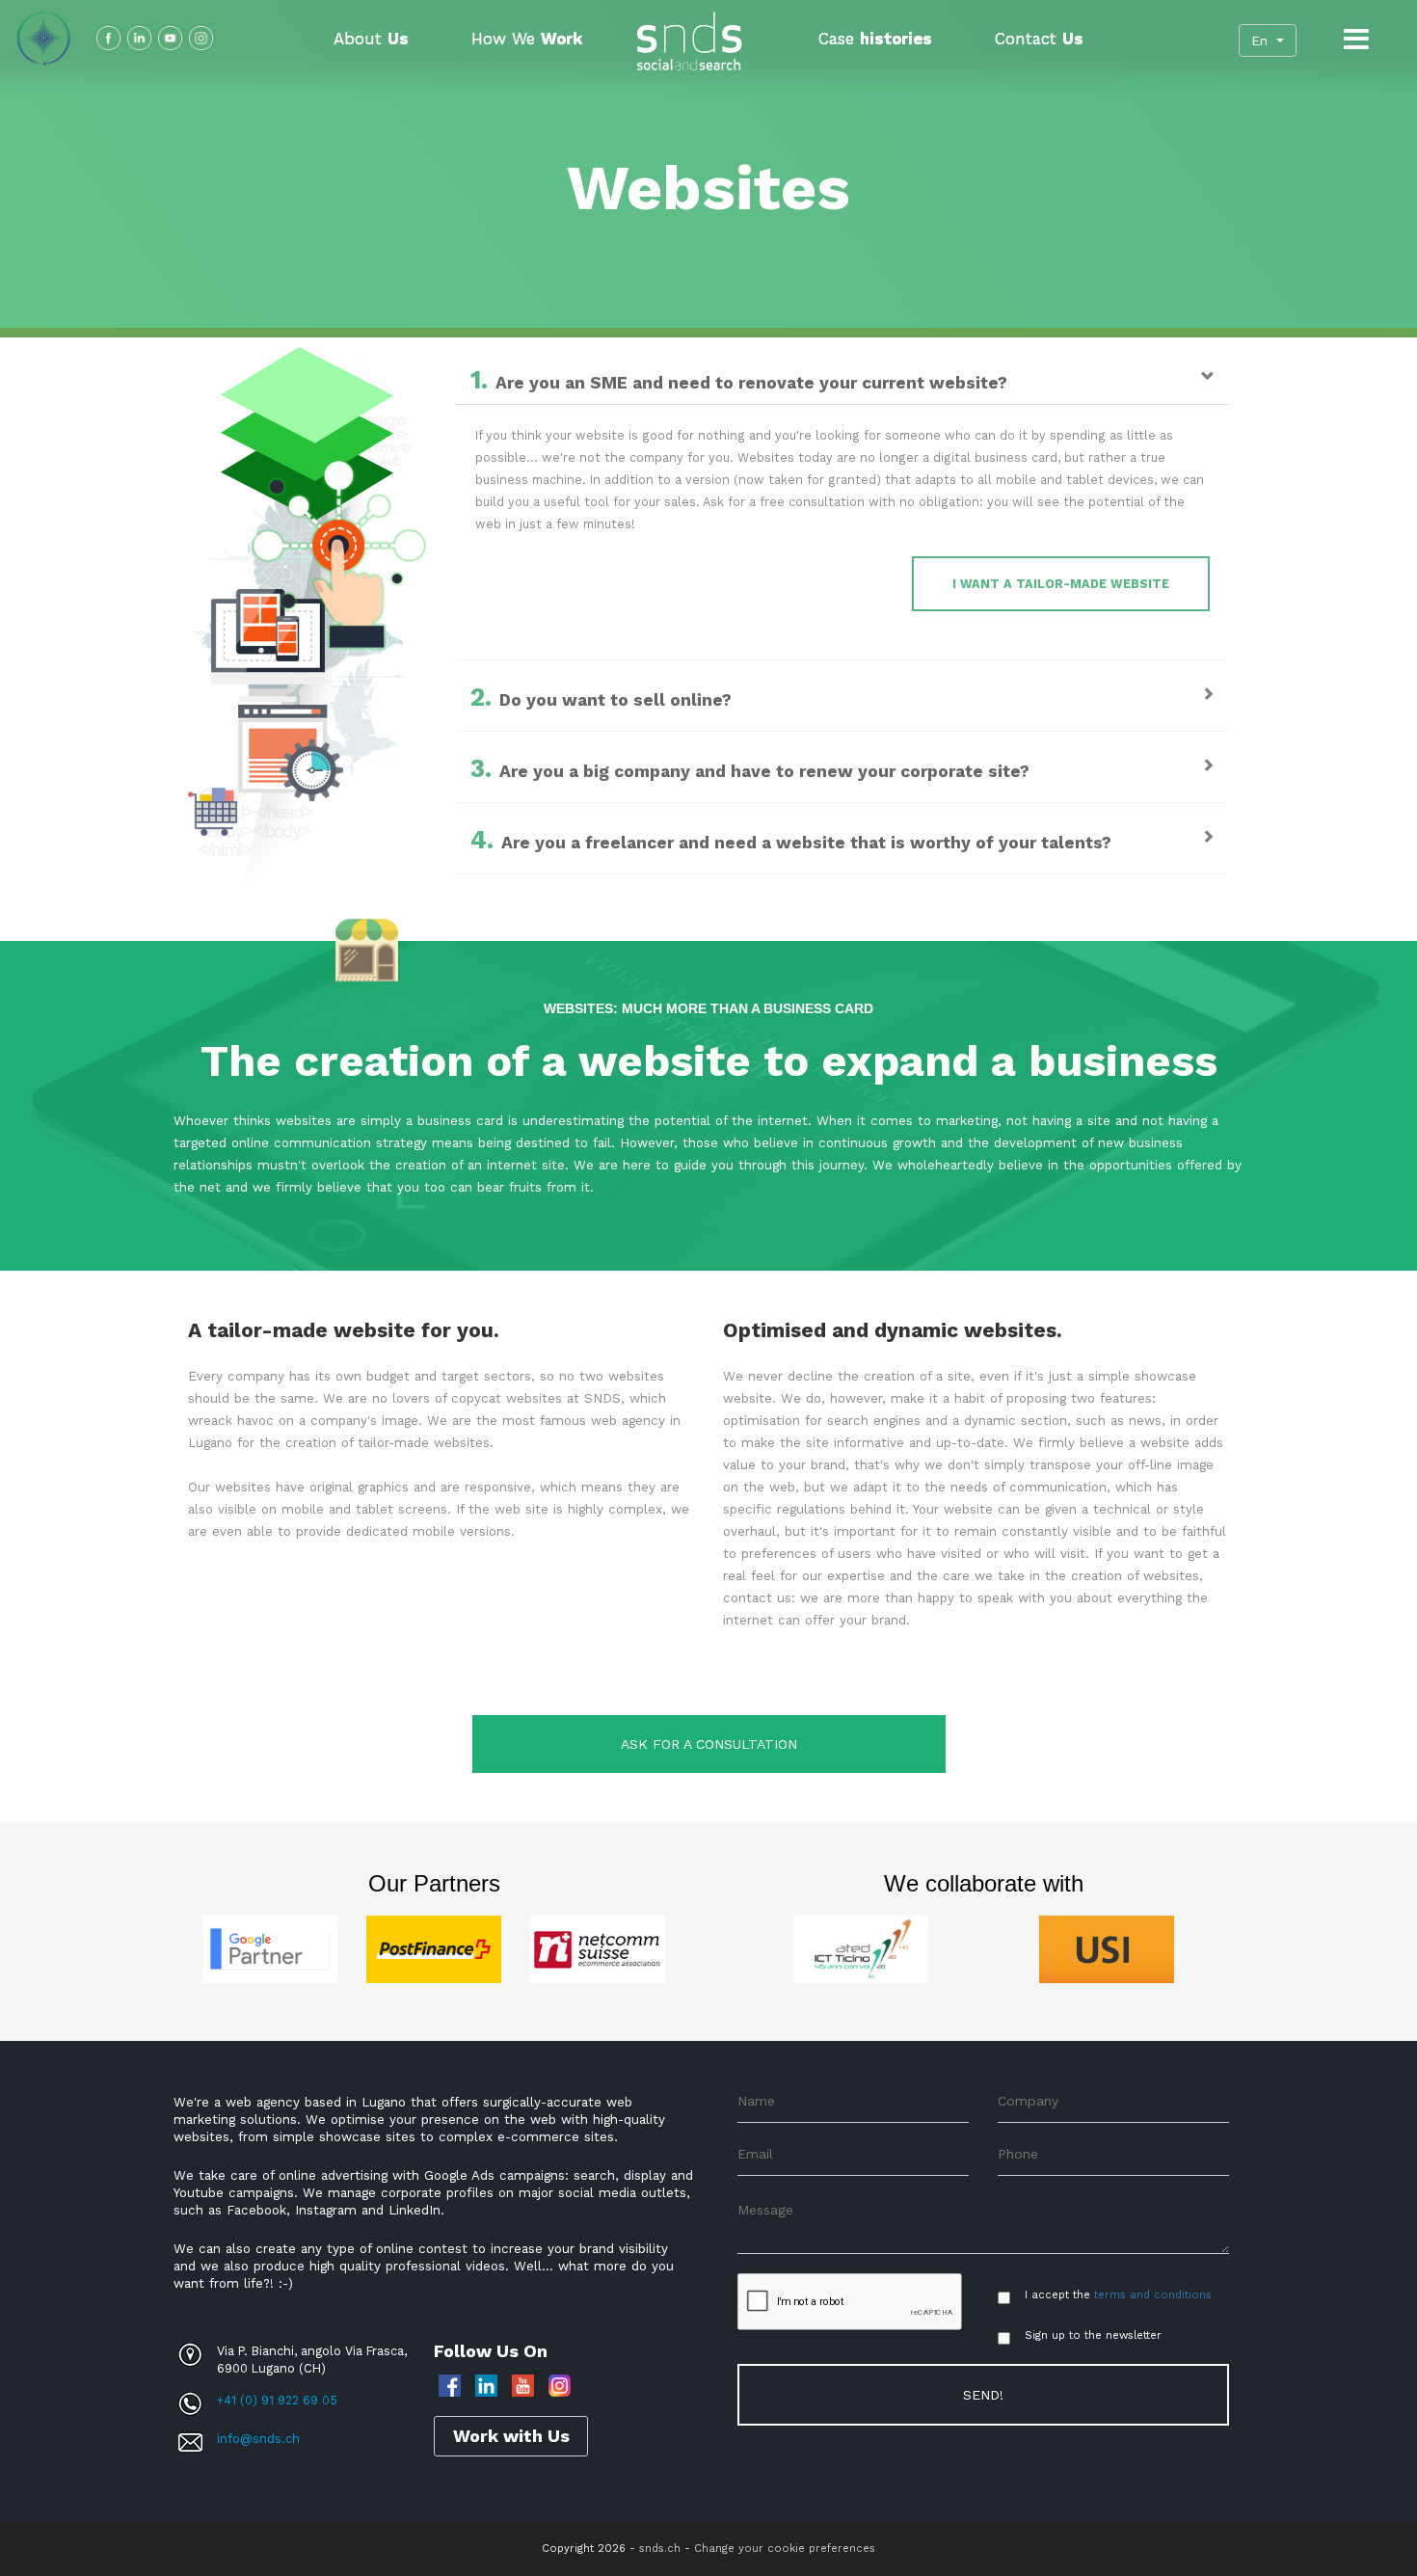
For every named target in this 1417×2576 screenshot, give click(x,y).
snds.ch (660, 2549)
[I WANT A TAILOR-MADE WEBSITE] (480, 567)
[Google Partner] (270, 1947)
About (371, 39)
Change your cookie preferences (785, 2549)
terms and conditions (1153, 2295)
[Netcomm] (598, 1947)
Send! (983, 2395)
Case (875, 39)
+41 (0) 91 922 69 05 (277, 2400)
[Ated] (861, 1947)
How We (527, 39)
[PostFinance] (434, 1947)
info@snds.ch (258, 2439)
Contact (1039, 39)
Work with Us (511, 2436)
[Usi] (1107, 1947)
